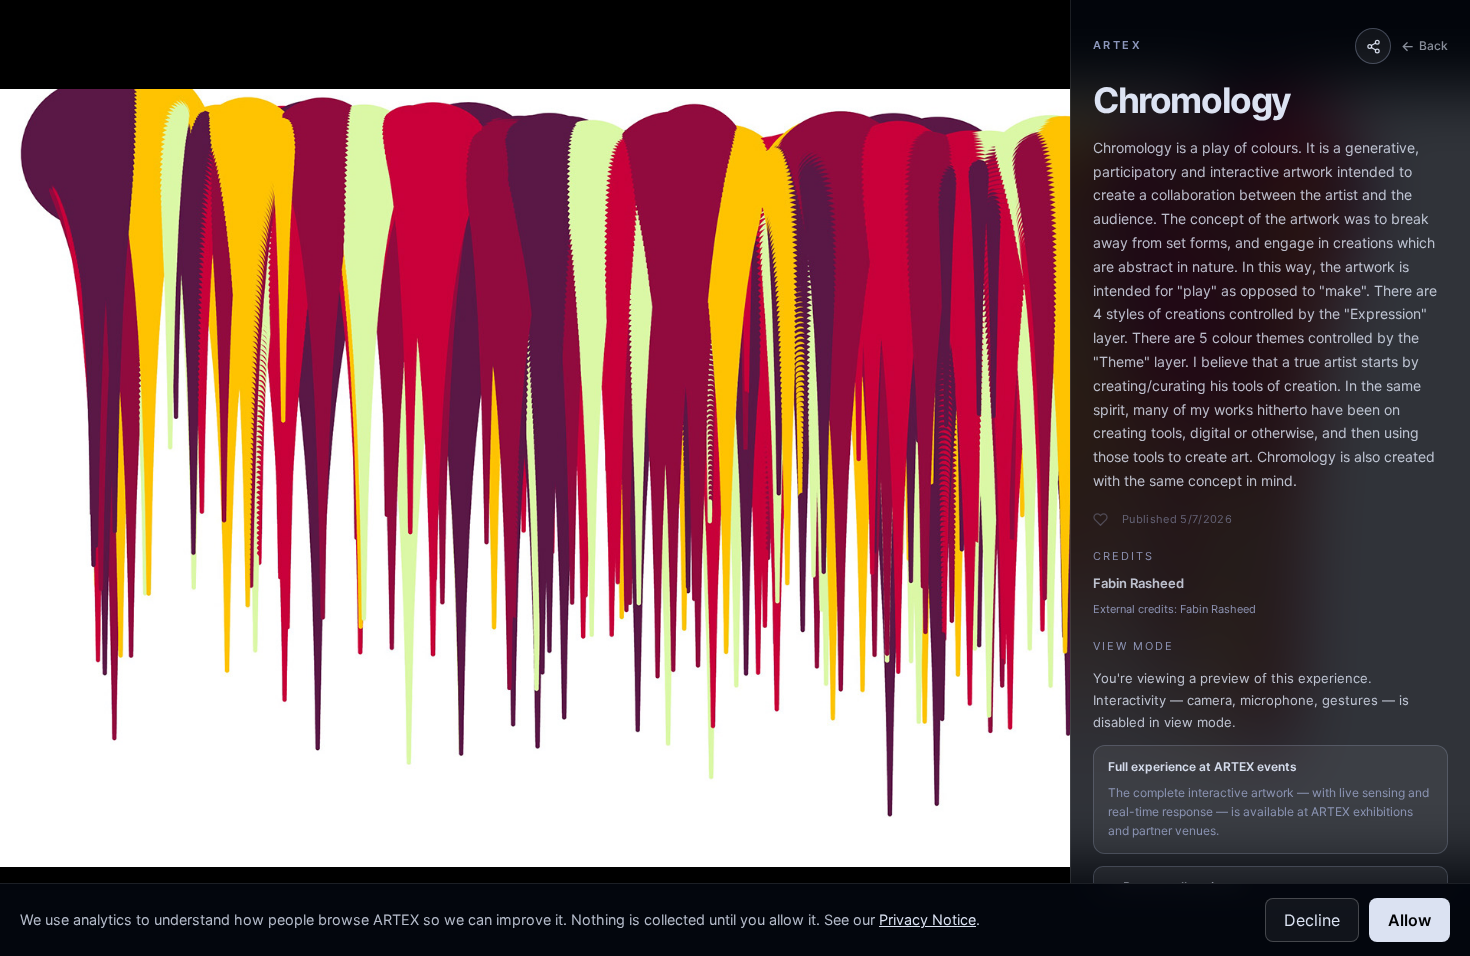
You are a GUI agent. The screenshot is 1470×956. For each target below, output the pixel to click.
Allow (1409, 920)
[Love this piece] (1100, 519)
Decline (1312, 920)
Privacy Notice (927, 919)
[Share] (1373, 46)
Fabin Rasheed (1138, 583)
